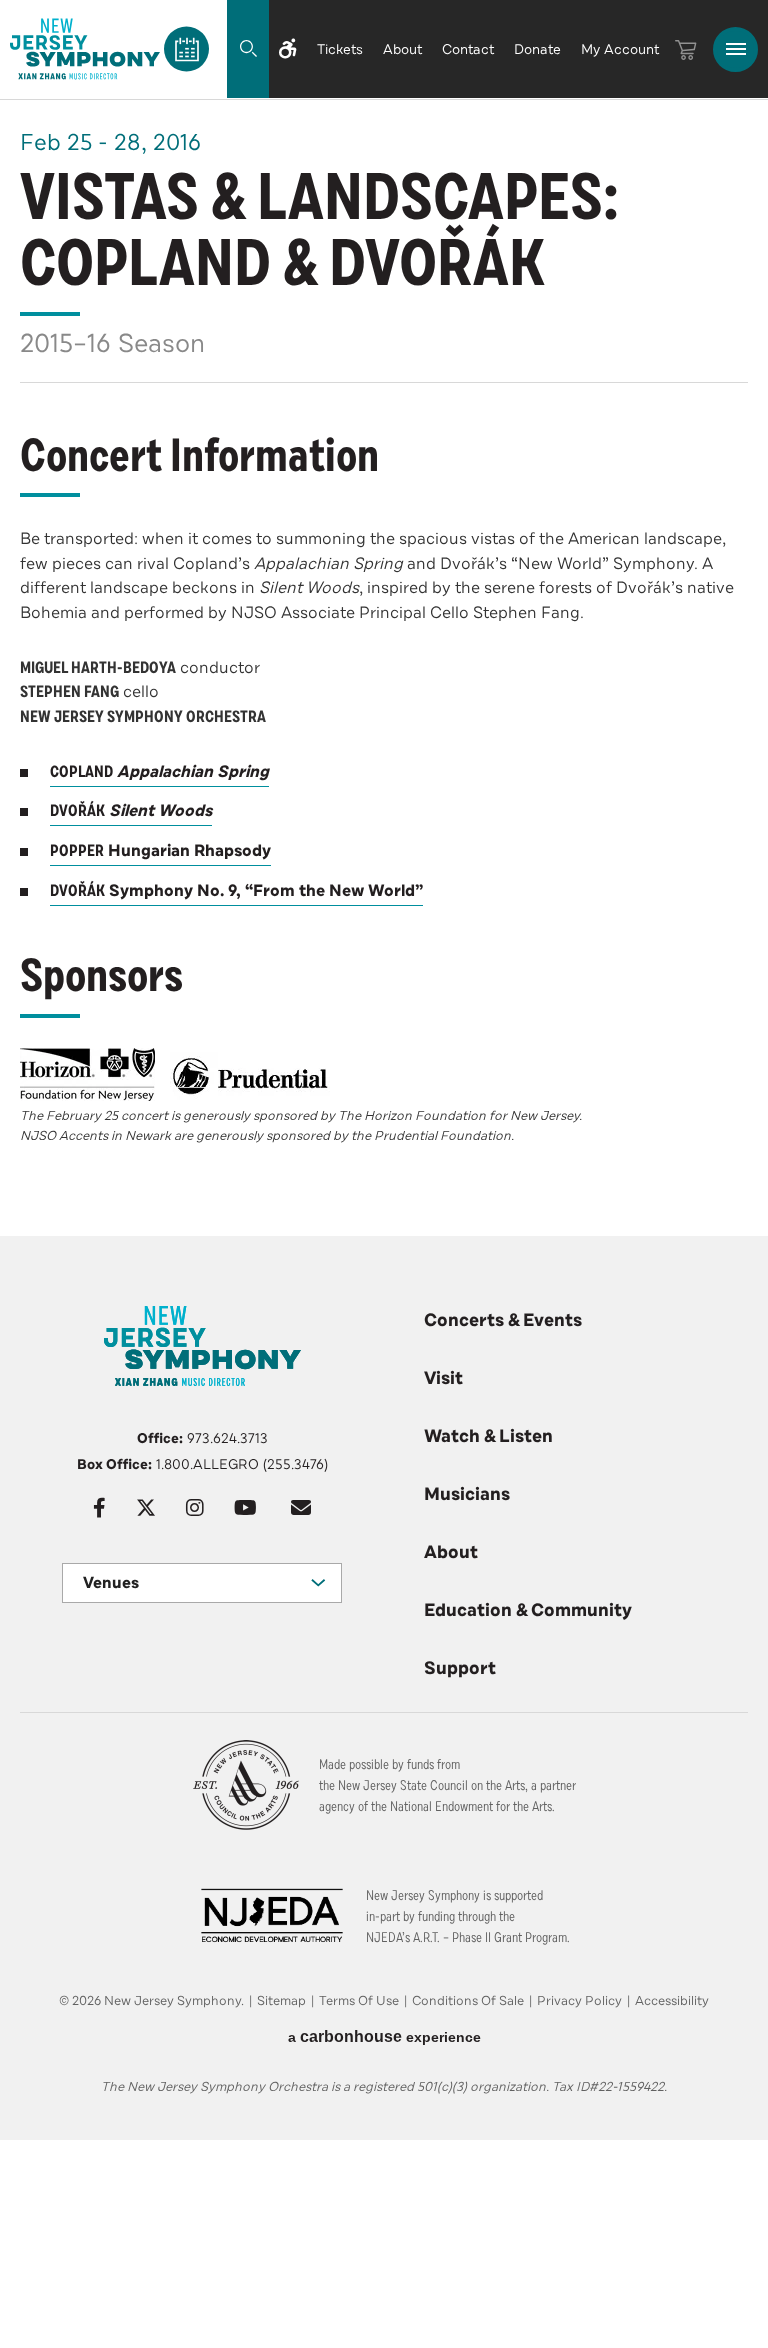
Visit (443, 1378)
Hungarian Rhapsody (160, 851)
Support (460, 1668)
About (402, 49)
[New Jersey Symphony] (85, 49)
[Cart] (686, 50)
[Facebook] (99, 1508)
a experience (384, 2036)
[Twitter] (146, 1508)
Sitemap (281, 2001)
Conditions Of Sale (468, 2001)
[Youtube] (245, 1508)
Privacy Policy (579, 2001)
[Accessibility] (288, 49)
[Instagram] (195, 1508)
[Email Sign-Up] (301, 1508)
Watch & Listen (488, 1436)
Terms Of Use (359, 2001)
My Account (620, 49)
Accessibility (672, 2001)
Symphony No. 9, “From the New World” (236, 891)
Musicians (467, 1494)
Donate (537, 49)
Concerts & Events (503, 1320)
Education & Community (528, 1610)
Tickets (340, 49)
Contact (468, 49)
